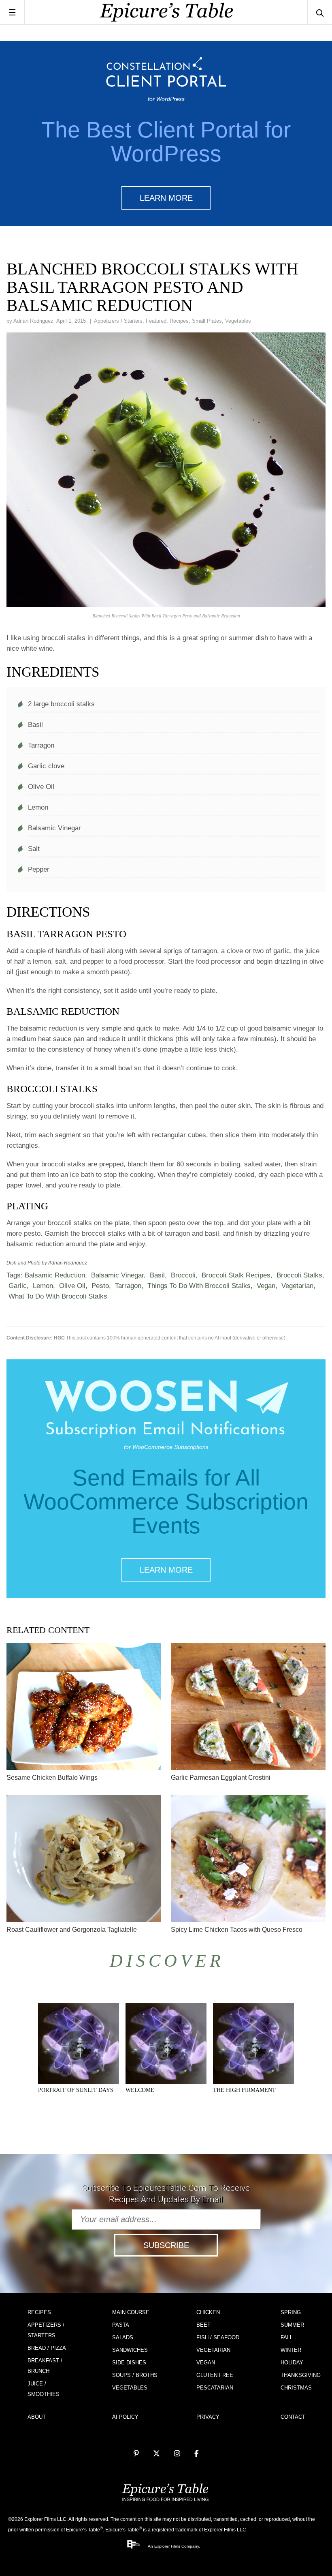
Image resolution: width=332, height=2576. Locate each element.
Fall (287, 2337)
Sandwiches (130, 2350)
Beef (203, 2325)
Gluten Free (215, 2375)
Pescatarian (215, 2388)
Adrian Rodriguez (33, 321)
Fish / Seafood (218, 2337)
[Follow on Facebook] (197, 2454)
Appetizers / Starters (118, 321)
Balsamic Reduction (55, 1275)
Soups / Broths (135, 2375)
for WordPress (166, 99)
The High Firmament (244, 2090)
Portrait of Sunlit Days (76, 2090)
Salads (123, 2337)
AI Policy (125, 2417)
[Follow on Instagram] (177, 2454)
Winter (291, 2350)
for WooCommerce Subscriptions (166, 1447)
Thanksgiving (301, 2375)
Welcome (140, 2090)
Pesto (100, 1286)
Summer (292, 2325)
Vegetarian (297, 1286)
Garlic (18, 1286)
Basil (157, 1275)
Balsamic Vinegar (117, 1275)
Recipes (179, 321)
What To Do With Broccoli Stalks (58, 1296)
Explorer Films (167, 2546)
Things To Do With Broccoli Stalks (199, 1286)
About (37, 2417)
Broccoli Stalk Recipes (236, 1275)
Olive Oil (72, 1286)
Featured (156, 321)
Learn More (166, 198)
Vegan (266, 1286)
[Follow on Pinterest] (136, 2454)
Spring (291, 2312)
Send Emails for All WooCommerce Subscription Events (166, 1502)
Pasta (121, 2325)
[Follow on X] (156, 2454)
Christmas (296, 2388)
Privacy (208, 2417)
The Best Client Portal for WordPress (166, 142)
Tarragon (128, 1286)
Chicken (208, 2312)
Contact (293, 2417)
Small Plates (207, 321)
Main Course (131, 2312)
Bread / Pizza (47, 2348)
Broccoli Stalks (299, 1275)
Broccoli (183, 1275)
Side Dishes (129, 2363)
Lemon (43, 1286)
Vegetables (238, 321)
